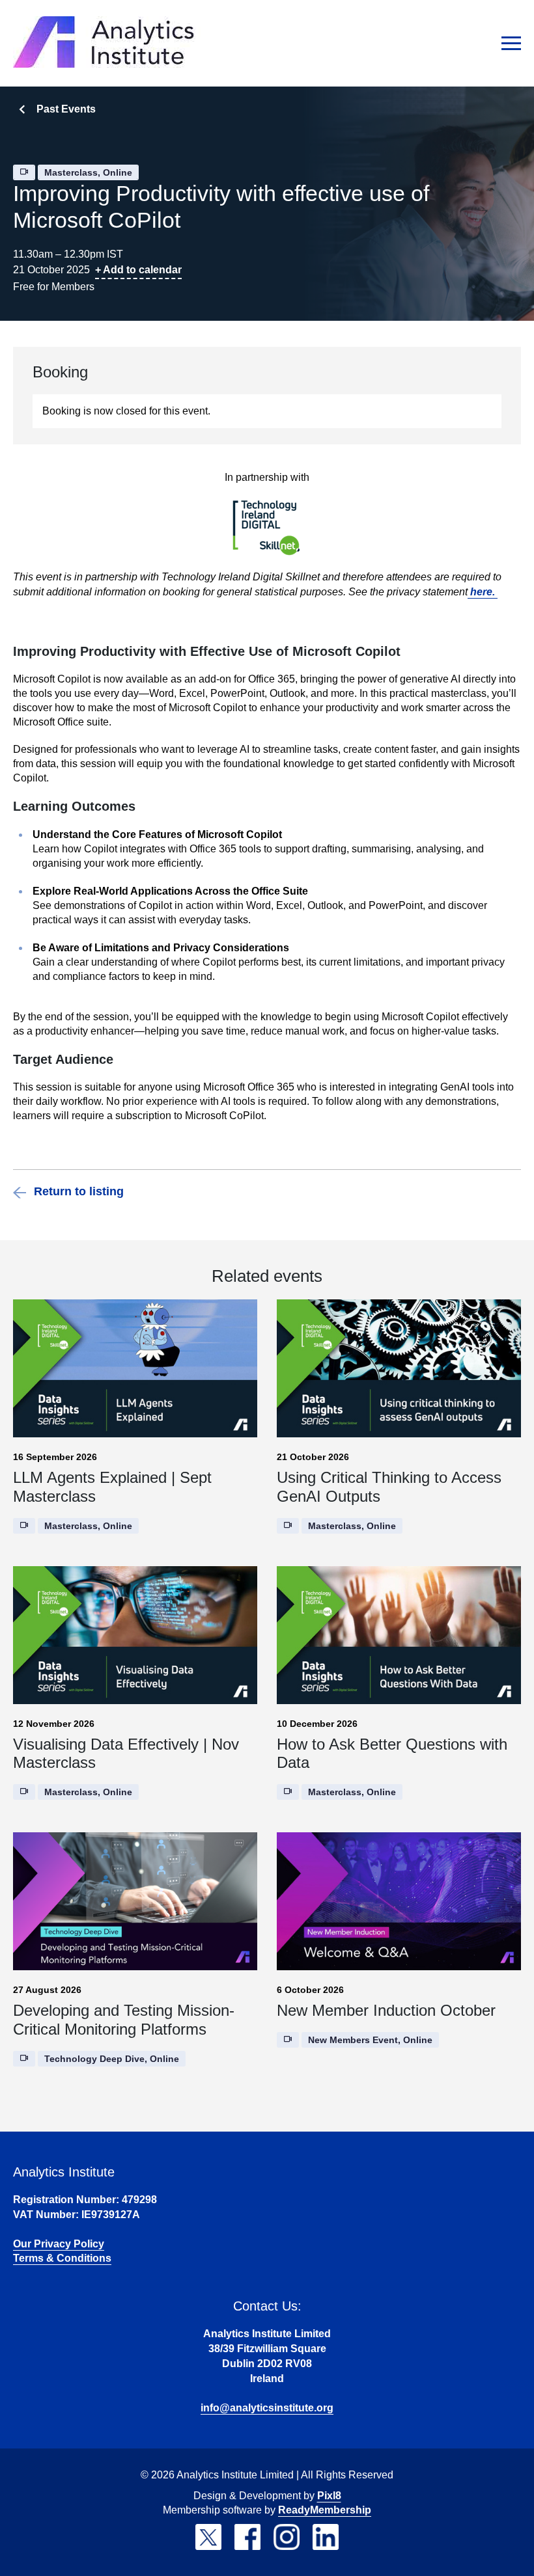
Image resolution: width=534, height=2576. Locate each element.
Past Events (66, 109)
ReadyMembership (325, 2510)
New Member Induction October (386, 2010)
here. (483, 592)
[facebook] (247, 2537)
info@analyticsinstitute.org (267, 2408)
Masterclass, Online (88, 172)
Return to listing (79, 1191)
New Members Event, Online (370, 2040)
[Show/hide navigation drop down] (511, 43)
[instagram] (287, 2537)
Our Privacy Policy (59, 2244)
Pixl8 (329, 2496)
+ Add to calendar (138, 270)
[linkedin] (326, 2537)
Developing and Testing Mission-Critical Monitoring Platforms (124, 2020)
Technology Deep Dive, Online (112, 2059)
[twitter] (208, 2537)
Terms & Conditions (62, 2258)
